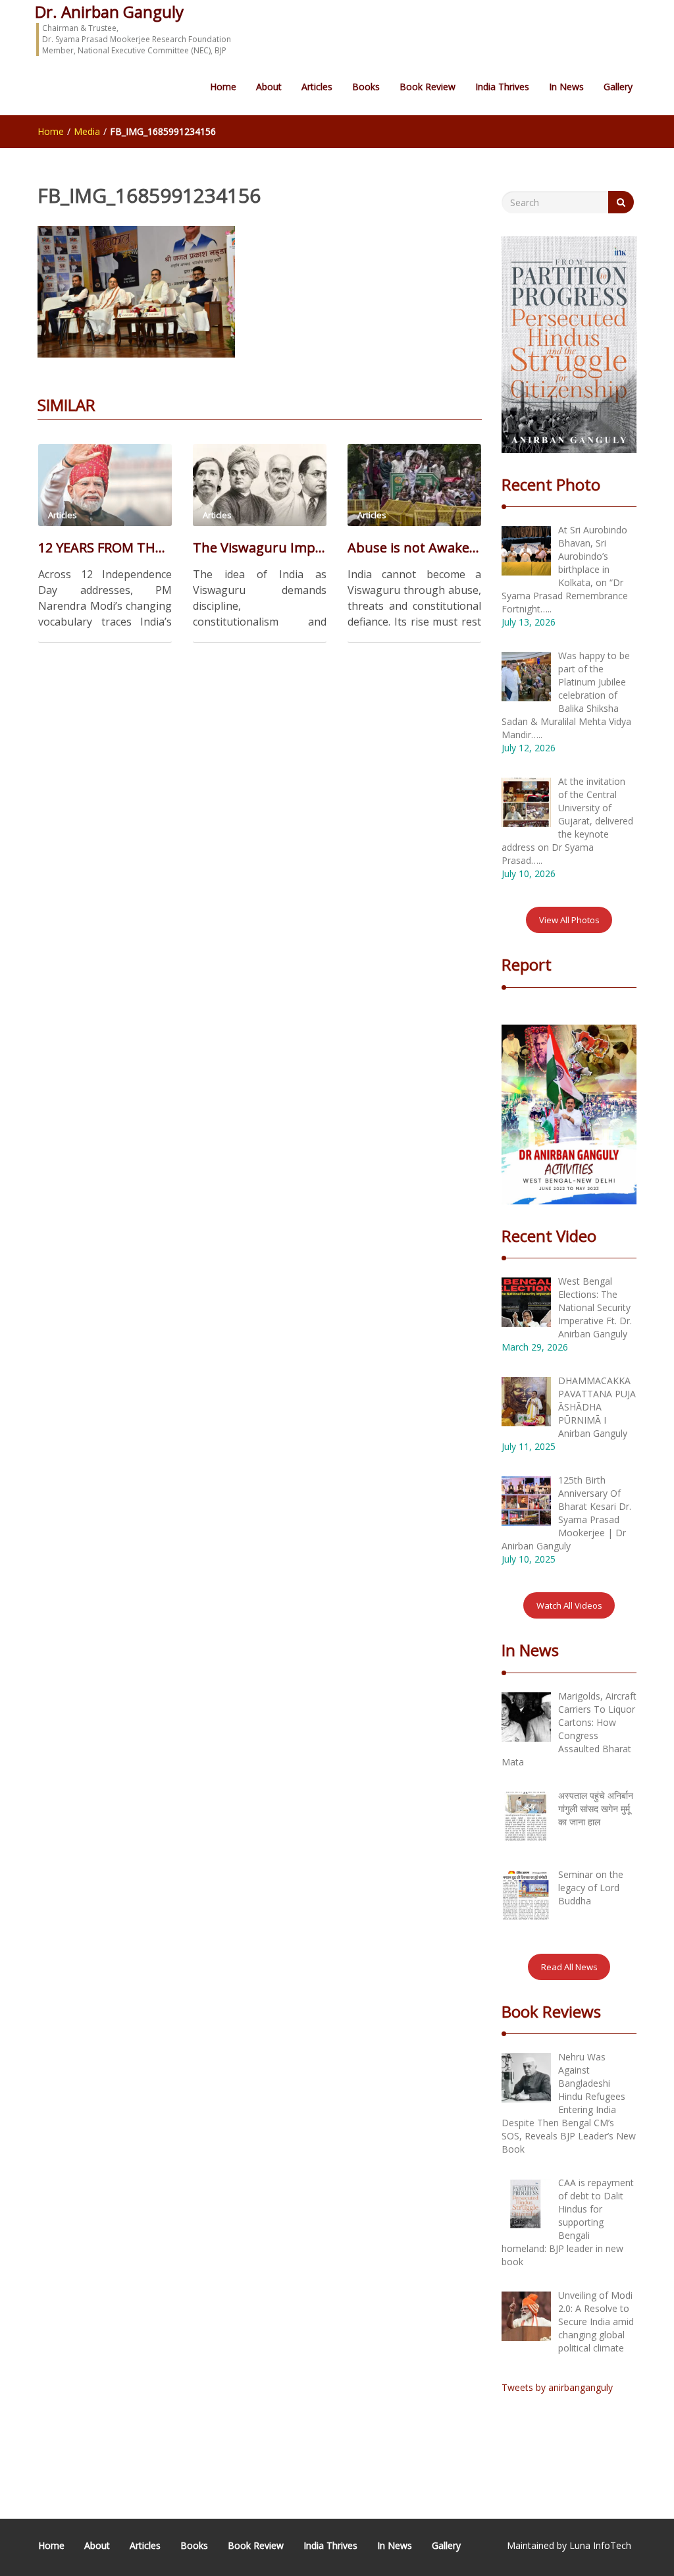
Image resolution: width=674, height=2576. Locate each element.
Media (87, 131)
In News (566, 87)
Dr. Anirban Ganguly (109, 12)
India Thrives (502, 87)
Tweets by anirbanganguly (557, 2387)
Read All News (569, 1967)
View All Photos (569, 920)
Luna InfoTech (600, 2545)
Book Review (428, 87)
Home (223, 87)
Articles (317, 87)
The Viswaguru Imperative (260, 548)
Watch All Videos (569, 1605)
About (269, 87)
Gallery (618, 87)
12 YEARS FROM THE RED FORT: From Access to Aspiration (105, 548)
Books (366, 87)
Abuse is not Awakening (414, 548)
